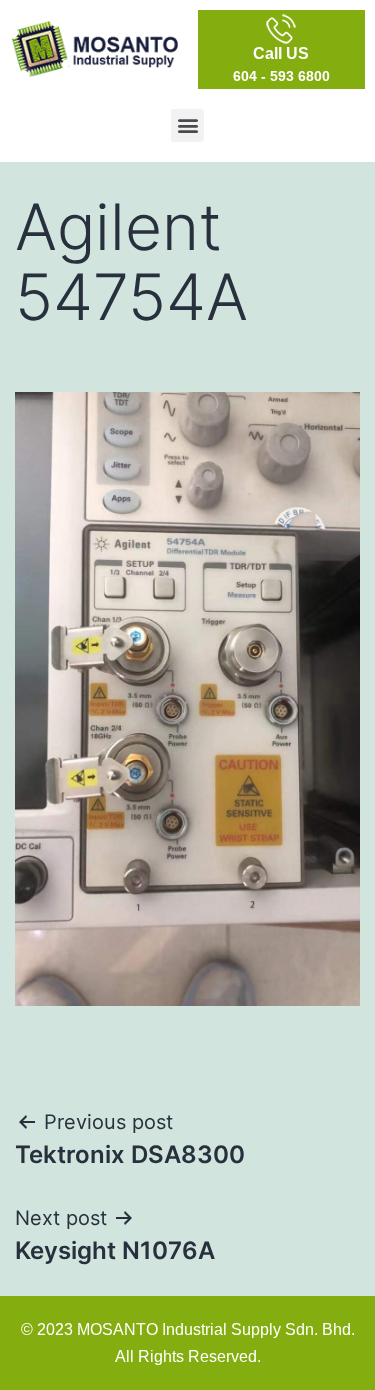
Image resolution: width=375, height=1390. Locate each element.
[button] (187, 125)
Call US (281, 53)
